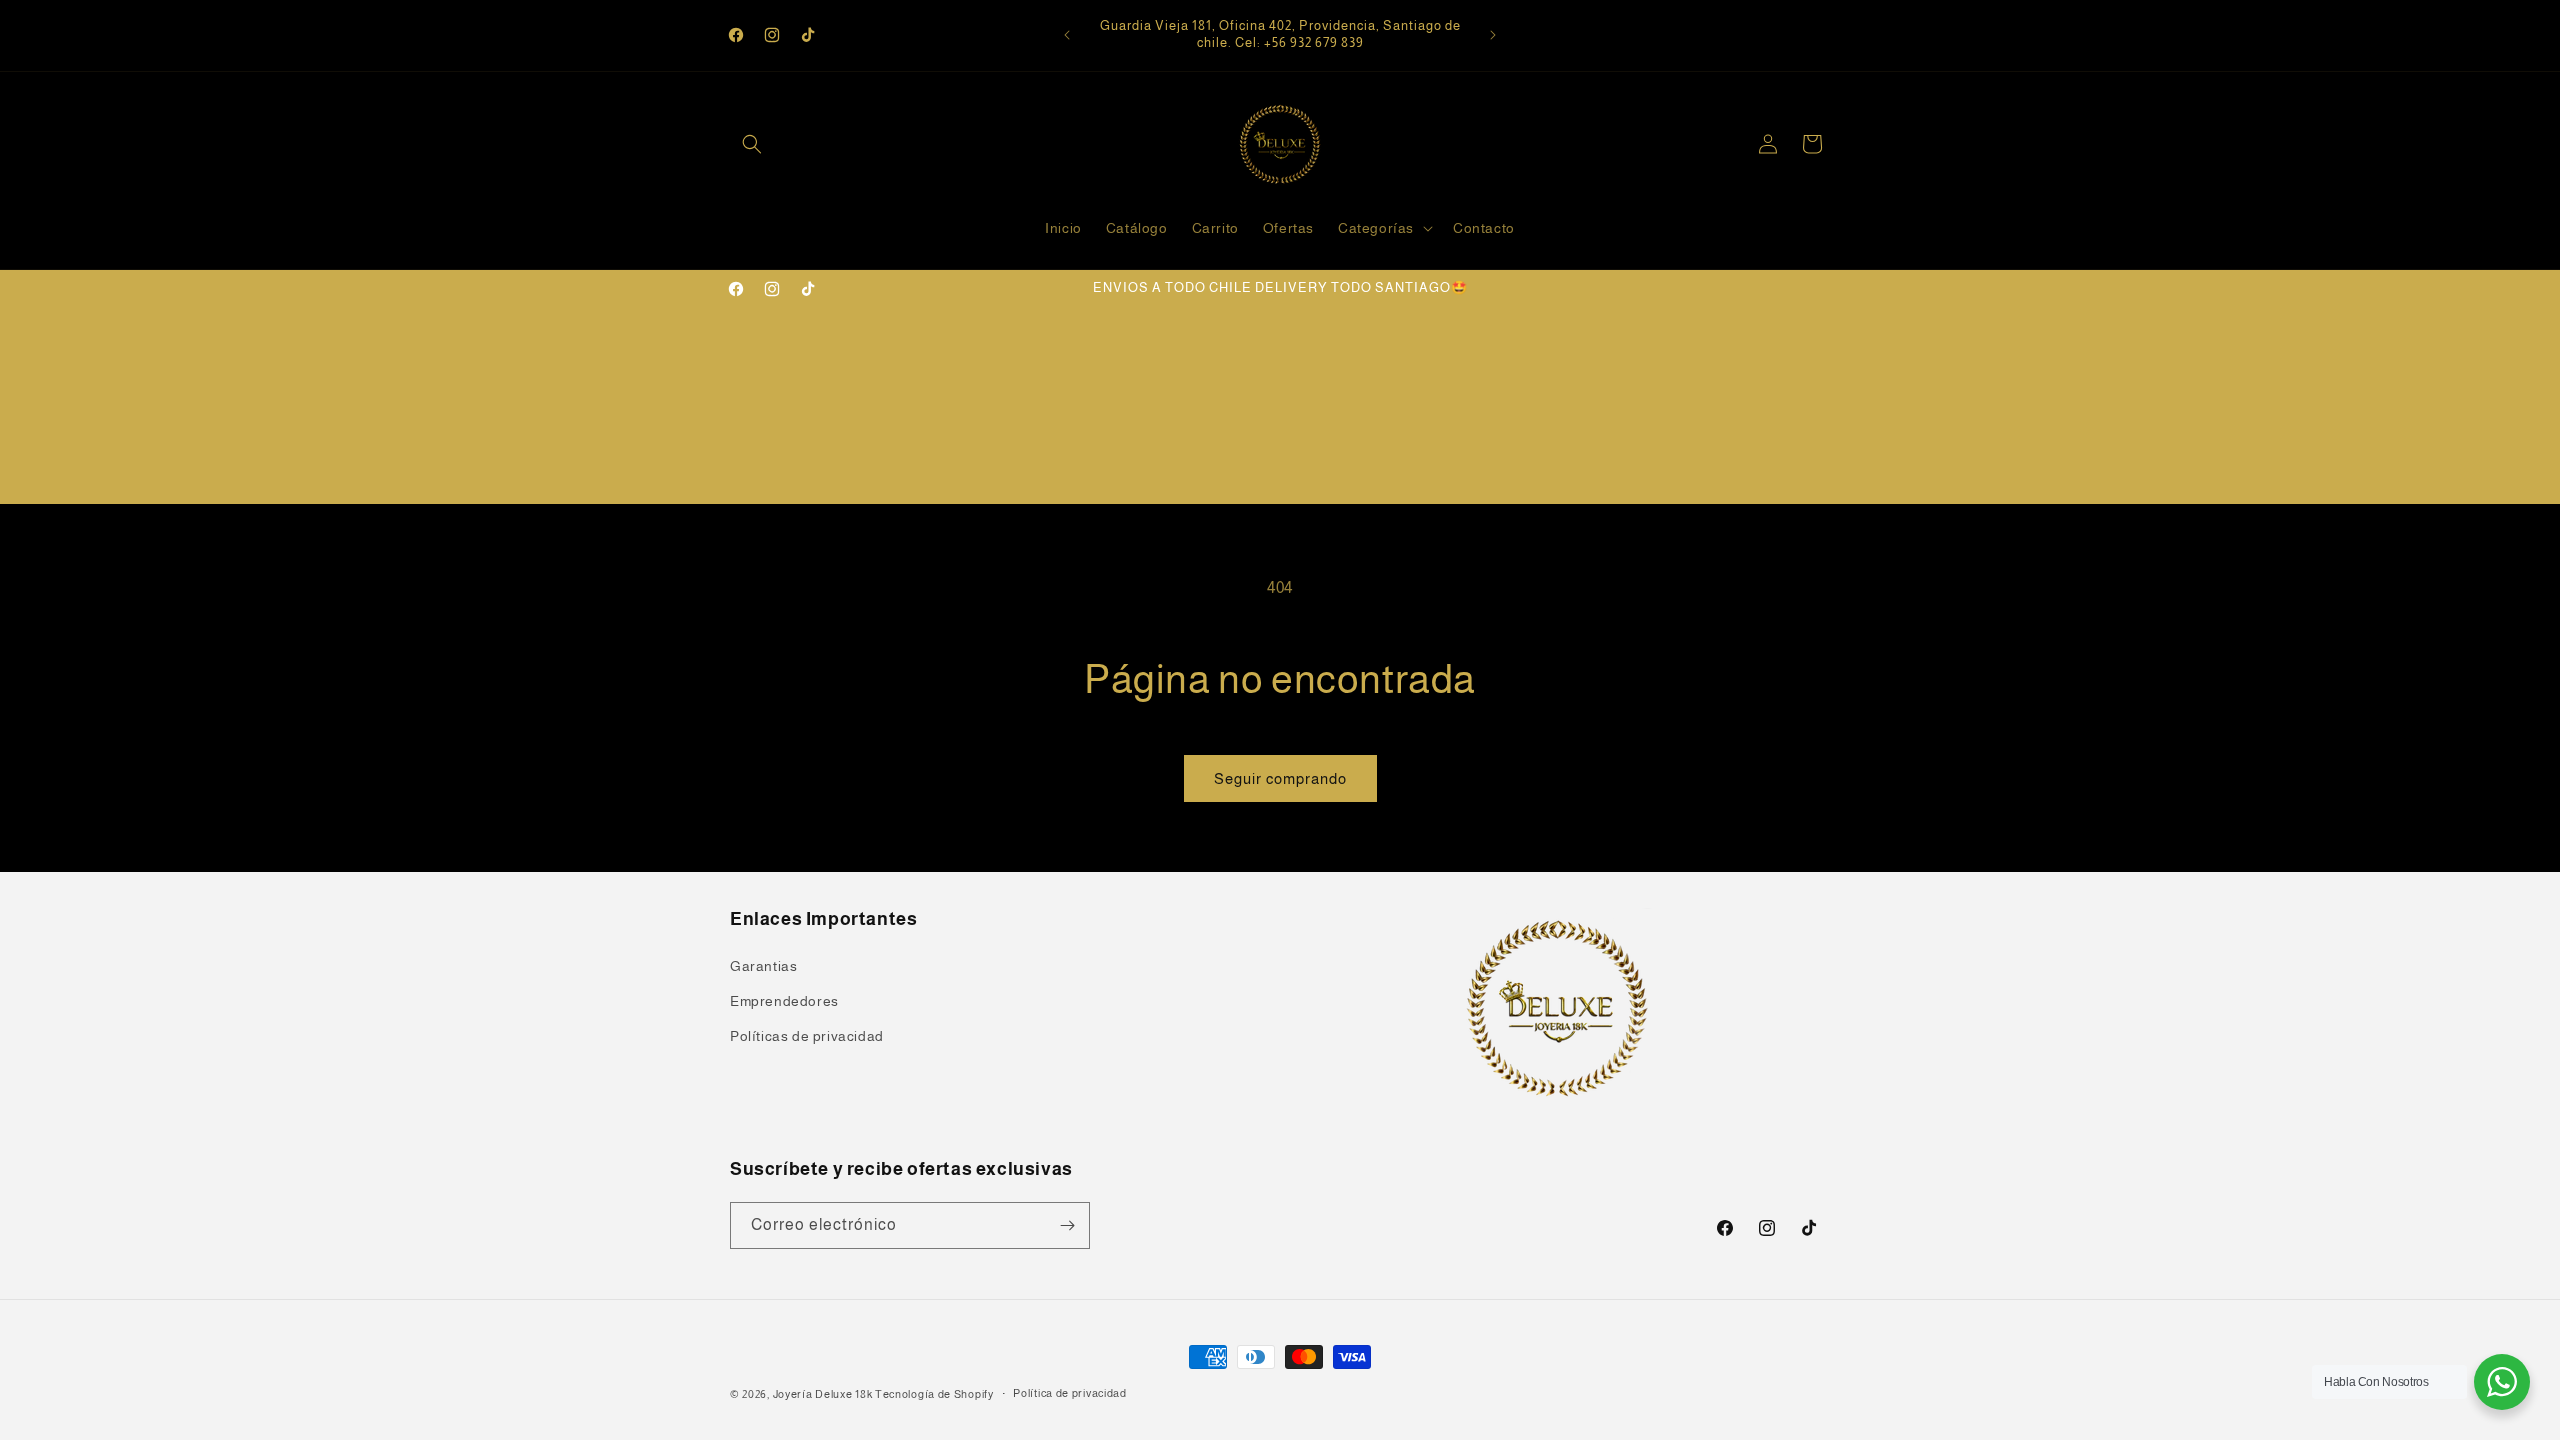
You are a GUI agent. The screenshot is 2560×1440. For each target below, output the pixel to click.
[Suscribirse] (1067, 1225)
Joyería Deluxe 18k (823, 1394)
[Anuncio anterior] (1067, 35)
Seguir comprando (1280, 778)
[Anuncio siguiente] (1493, 35)
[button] (752, 144)
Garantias (763, 966)
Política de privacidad (1069, 1393)
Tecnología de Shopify (934, 1394)
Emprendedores (784, 1001)
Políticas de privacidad (807, 1036)
